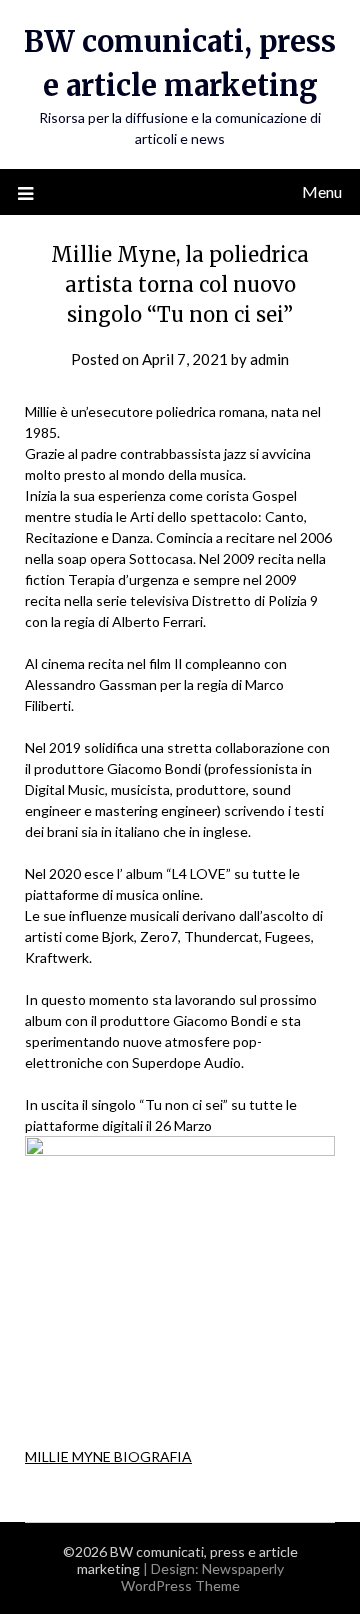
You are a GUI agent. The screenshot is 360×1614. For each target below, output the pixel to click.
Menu (322, 191)
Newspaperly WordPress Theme (202, 1577)
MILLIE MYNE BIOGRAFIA (108, 1456)
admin (269, 359)
